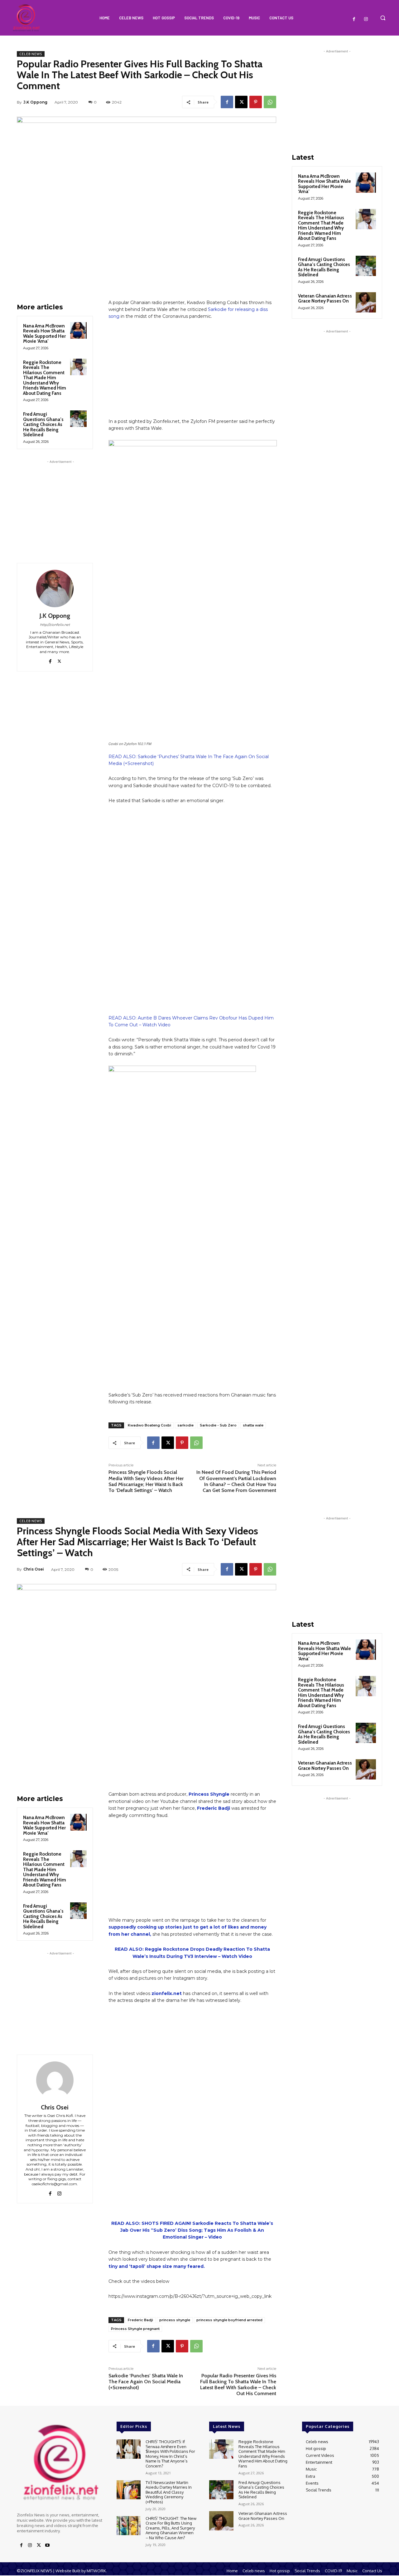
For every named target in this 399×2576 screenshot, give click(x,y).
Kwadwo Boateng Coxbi (149, 1425)
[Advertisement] (60, 504)
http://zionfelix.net (55, 625)
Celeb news (31, 54)
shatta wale (253, 1425)
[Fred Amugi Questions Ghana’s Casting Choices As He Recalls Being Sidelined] (78, 419)
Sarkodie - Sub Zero (218, 1425)
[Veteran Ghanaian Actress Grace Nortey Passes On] (366, 302)
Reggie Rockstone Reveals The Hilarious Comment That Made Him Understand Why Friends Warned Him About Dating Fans (45, 378)
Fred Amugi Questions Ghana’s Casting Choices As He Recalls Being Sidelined (43, 424)
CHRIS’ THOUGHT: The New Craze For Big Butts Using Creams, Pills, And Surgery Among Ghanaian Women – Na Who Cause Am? (171, 2528)
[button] (383, 18)
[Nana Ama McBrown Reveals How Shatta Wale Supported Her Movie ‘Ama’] (78, 330)
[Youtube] (47, 2545)
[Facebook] (354, 19)
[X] (241, 102)
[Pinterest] (256, 102)
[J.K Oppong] (55, 588)
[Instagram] (366, 19)
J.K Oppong (35, 102)
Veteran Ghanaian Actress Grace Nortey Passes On (325, 299)
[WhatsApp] (270, 102)
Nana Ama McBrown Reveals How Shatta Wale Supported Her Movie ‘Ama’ (44, 334)
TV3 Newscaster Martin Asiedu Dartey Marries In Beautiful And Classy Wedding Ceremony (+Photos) (169, 2492)
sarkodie (185, 1425)
